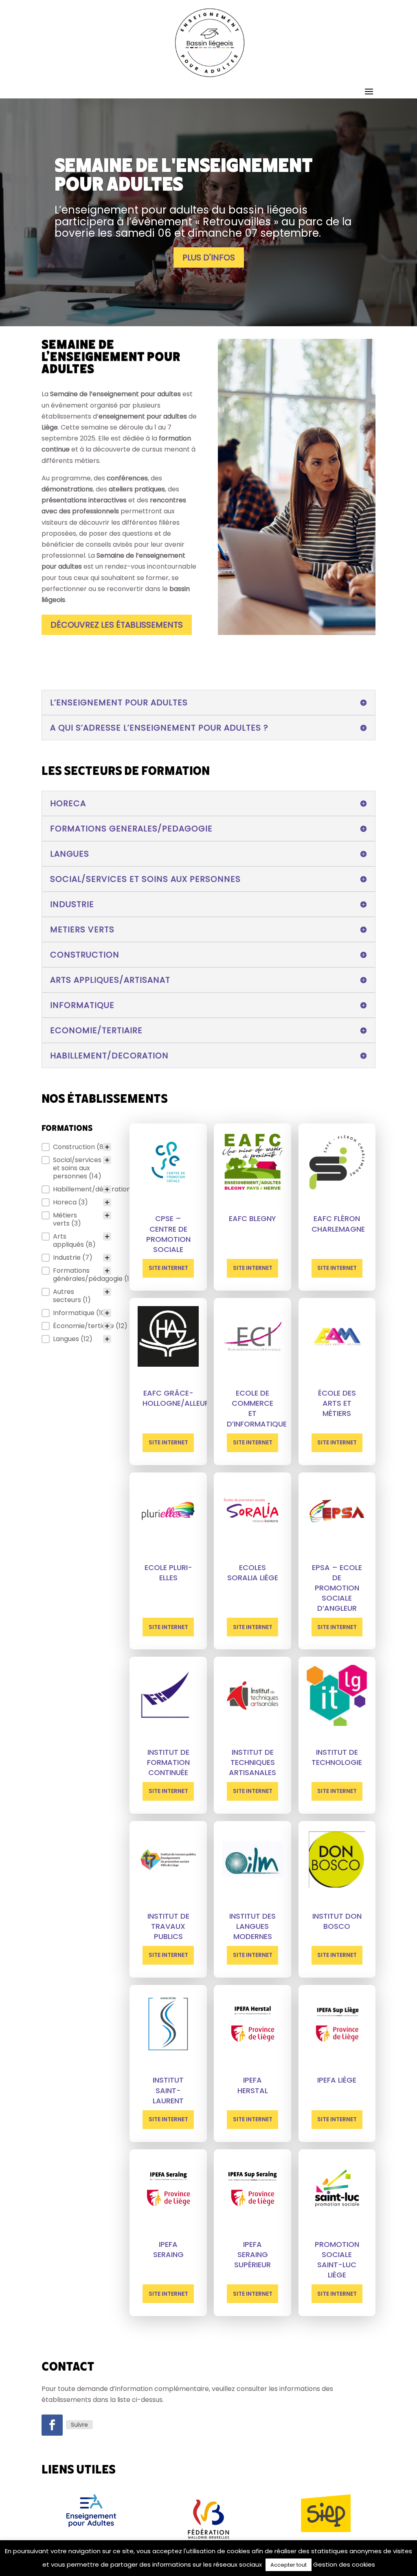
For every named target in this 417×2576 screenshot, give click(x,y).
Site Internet (168, 1268)
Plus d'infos (209, 257)
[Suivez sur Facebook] (52, 2425)
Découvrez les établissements (117, 625)
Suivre (79, 2425)
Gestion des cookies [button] (344, 2564)
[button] (76, 1147)
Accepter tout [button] (289, 2565)
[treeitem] (76, 1147)
